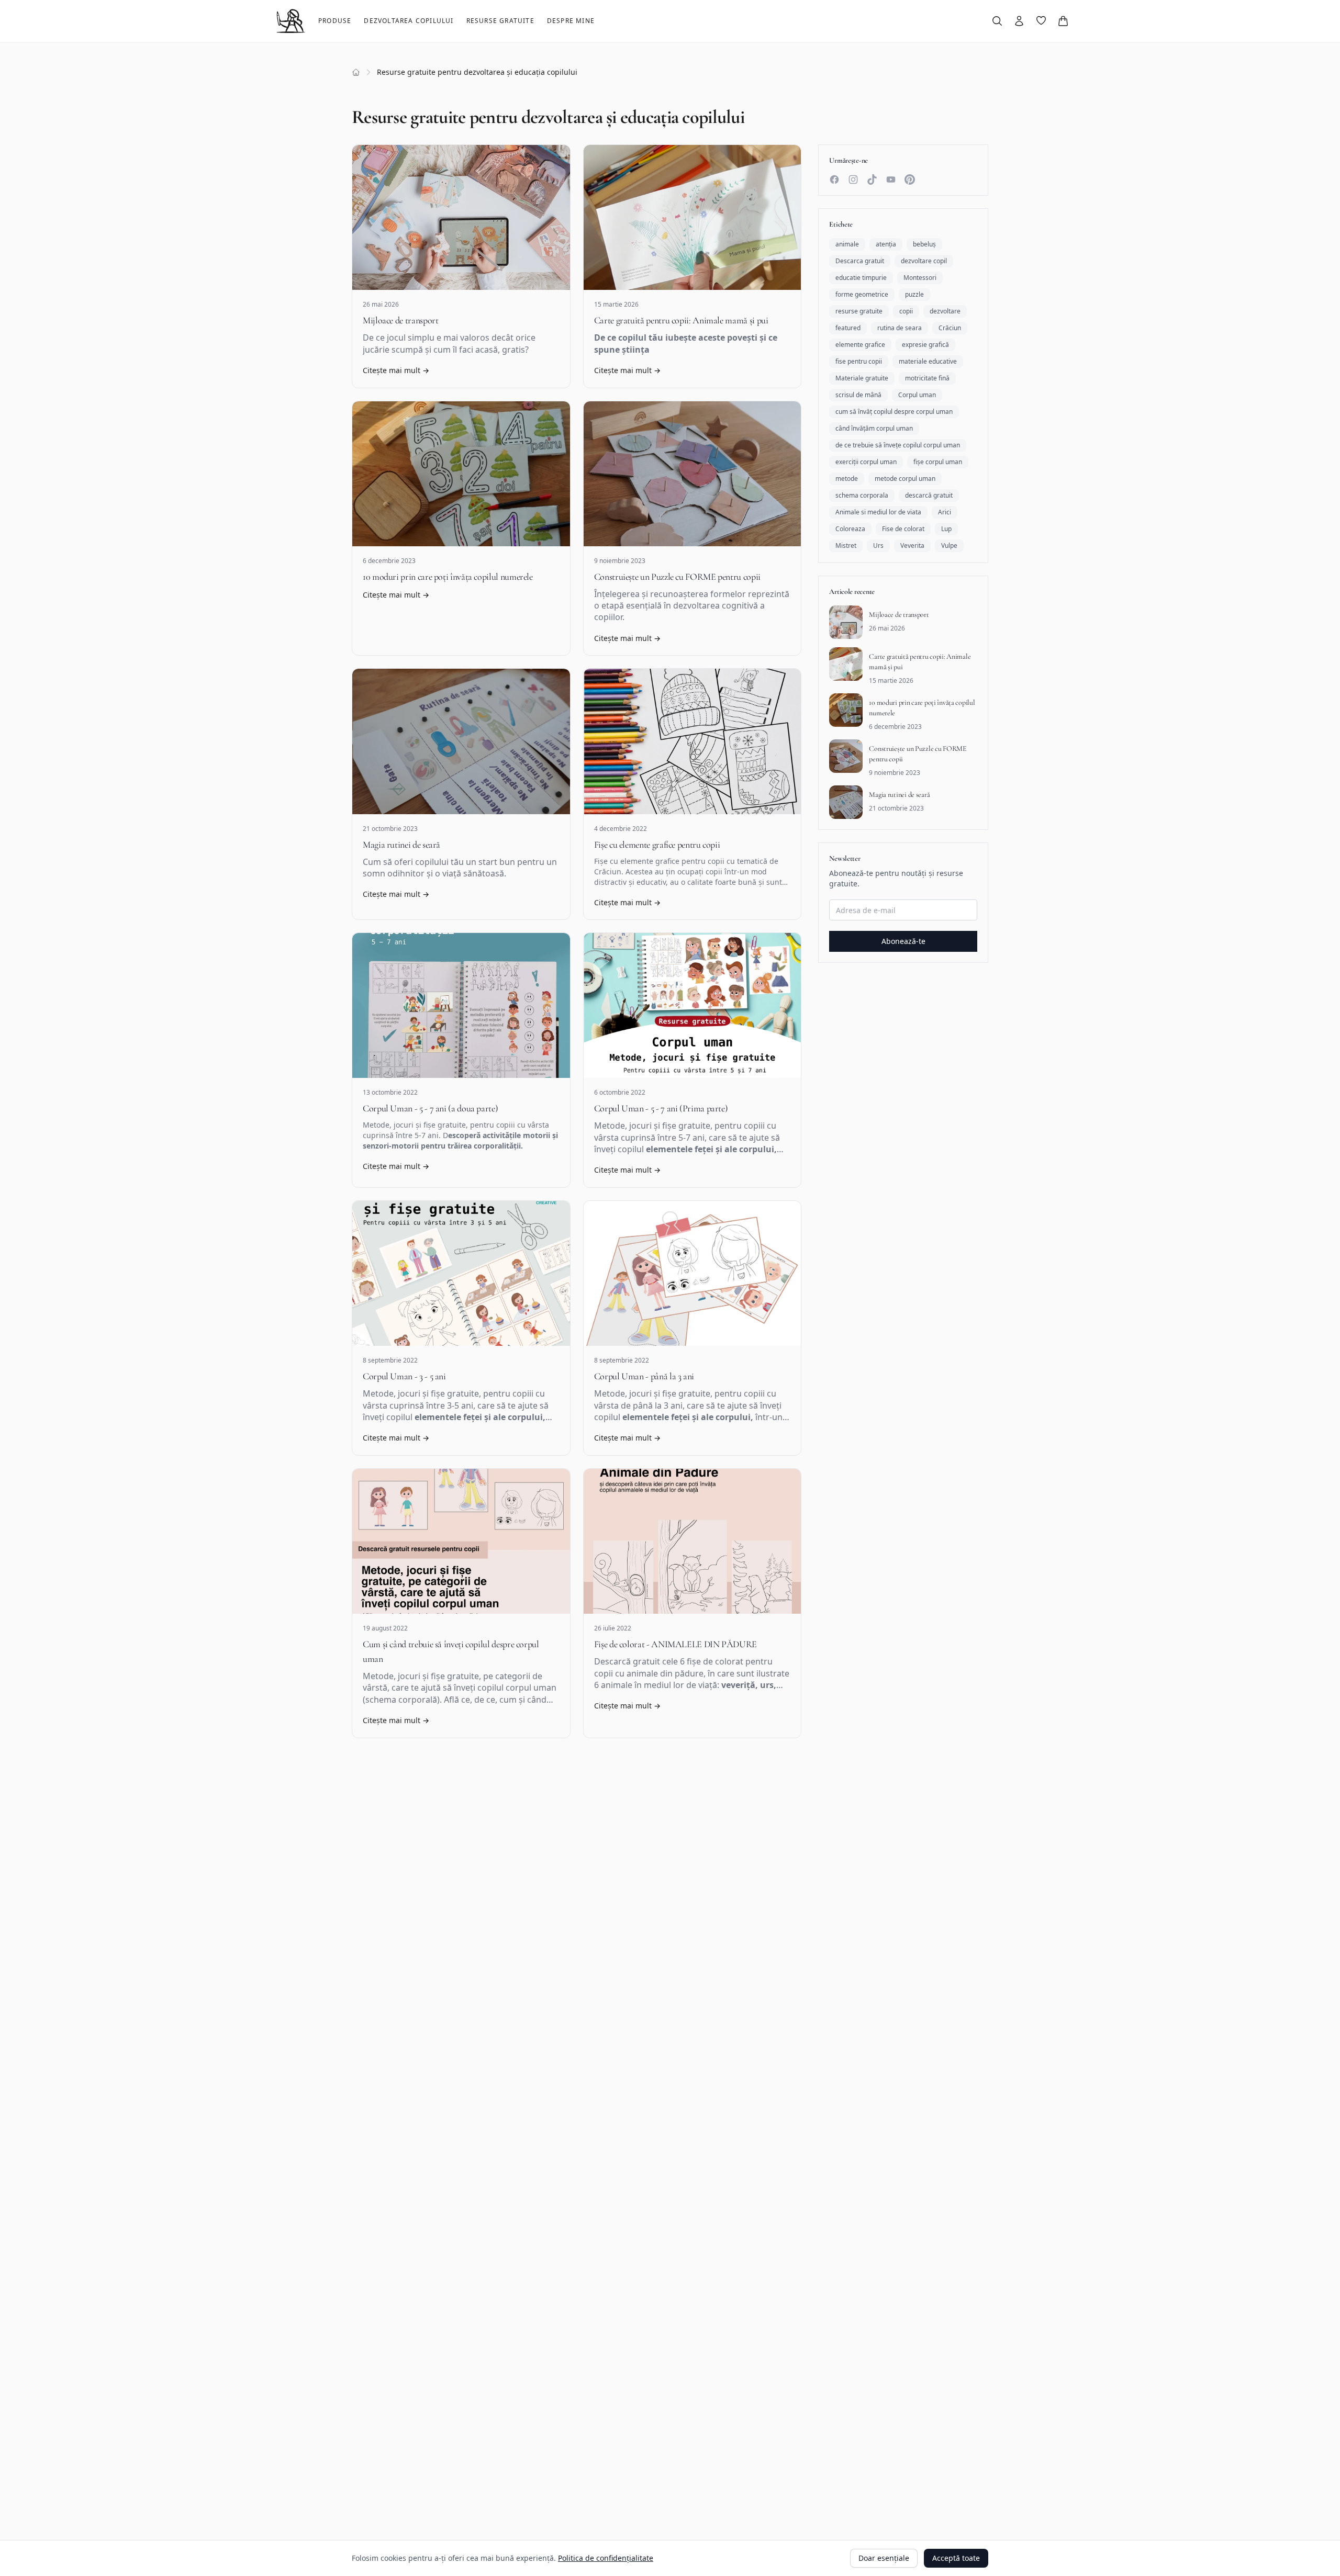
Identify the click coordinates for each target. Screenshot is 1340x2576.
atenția (886, 244)
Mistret (846, 545)
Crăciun (950, 328)
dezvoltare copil (924, 261)
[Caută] (997, 21)
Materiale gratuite (862, 378)
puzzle (914, 294)
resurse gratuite (859, 311)
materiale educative (928, 361)
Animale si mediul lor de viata (878, 512)
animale (847, 244)
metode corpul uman (905, 479)
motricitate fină (927, 378)
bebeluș (924, 244)
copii (906, 311)
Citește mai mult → (396, 370)
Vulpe (949, 545)
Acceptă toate (956, 2558)
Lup (946, 529)
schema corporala (862, 495)
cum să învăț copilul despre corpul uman (894, 412)
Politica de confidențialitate (606, 2558)
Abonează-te (903, 941)
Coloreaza (850, 529)
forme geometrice (862, 294)
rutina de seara (900, 328)
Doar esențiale (884, 2558)
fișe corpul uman (938, 462)
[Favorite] (1041, 20)
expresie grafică (925, 345)
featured (848, 328)
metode (847, 479)
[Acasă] (356, 72)
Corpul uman (917, 395)
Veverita (912, 545)
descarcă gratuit (929, 495)
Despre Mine (571, 21)
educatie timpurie (861, 278)
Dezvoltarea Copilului (409, 21)
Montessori (920, 278)
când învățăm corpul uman (874, 428)
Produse (335, 21)
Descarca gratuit (860, 261)
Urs (878, 545)
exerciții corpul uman (866, 462)
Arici (945, 512)
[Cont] (1019, 21)
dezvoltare (945, 311)
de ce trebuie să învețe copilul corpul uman (898, 445)
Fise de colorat (903, 529)
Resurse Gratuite (500, 21)
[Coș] (1063, 21)
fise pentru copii (859, 361)
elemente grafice (860, 345)
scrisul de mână (858, 395)
